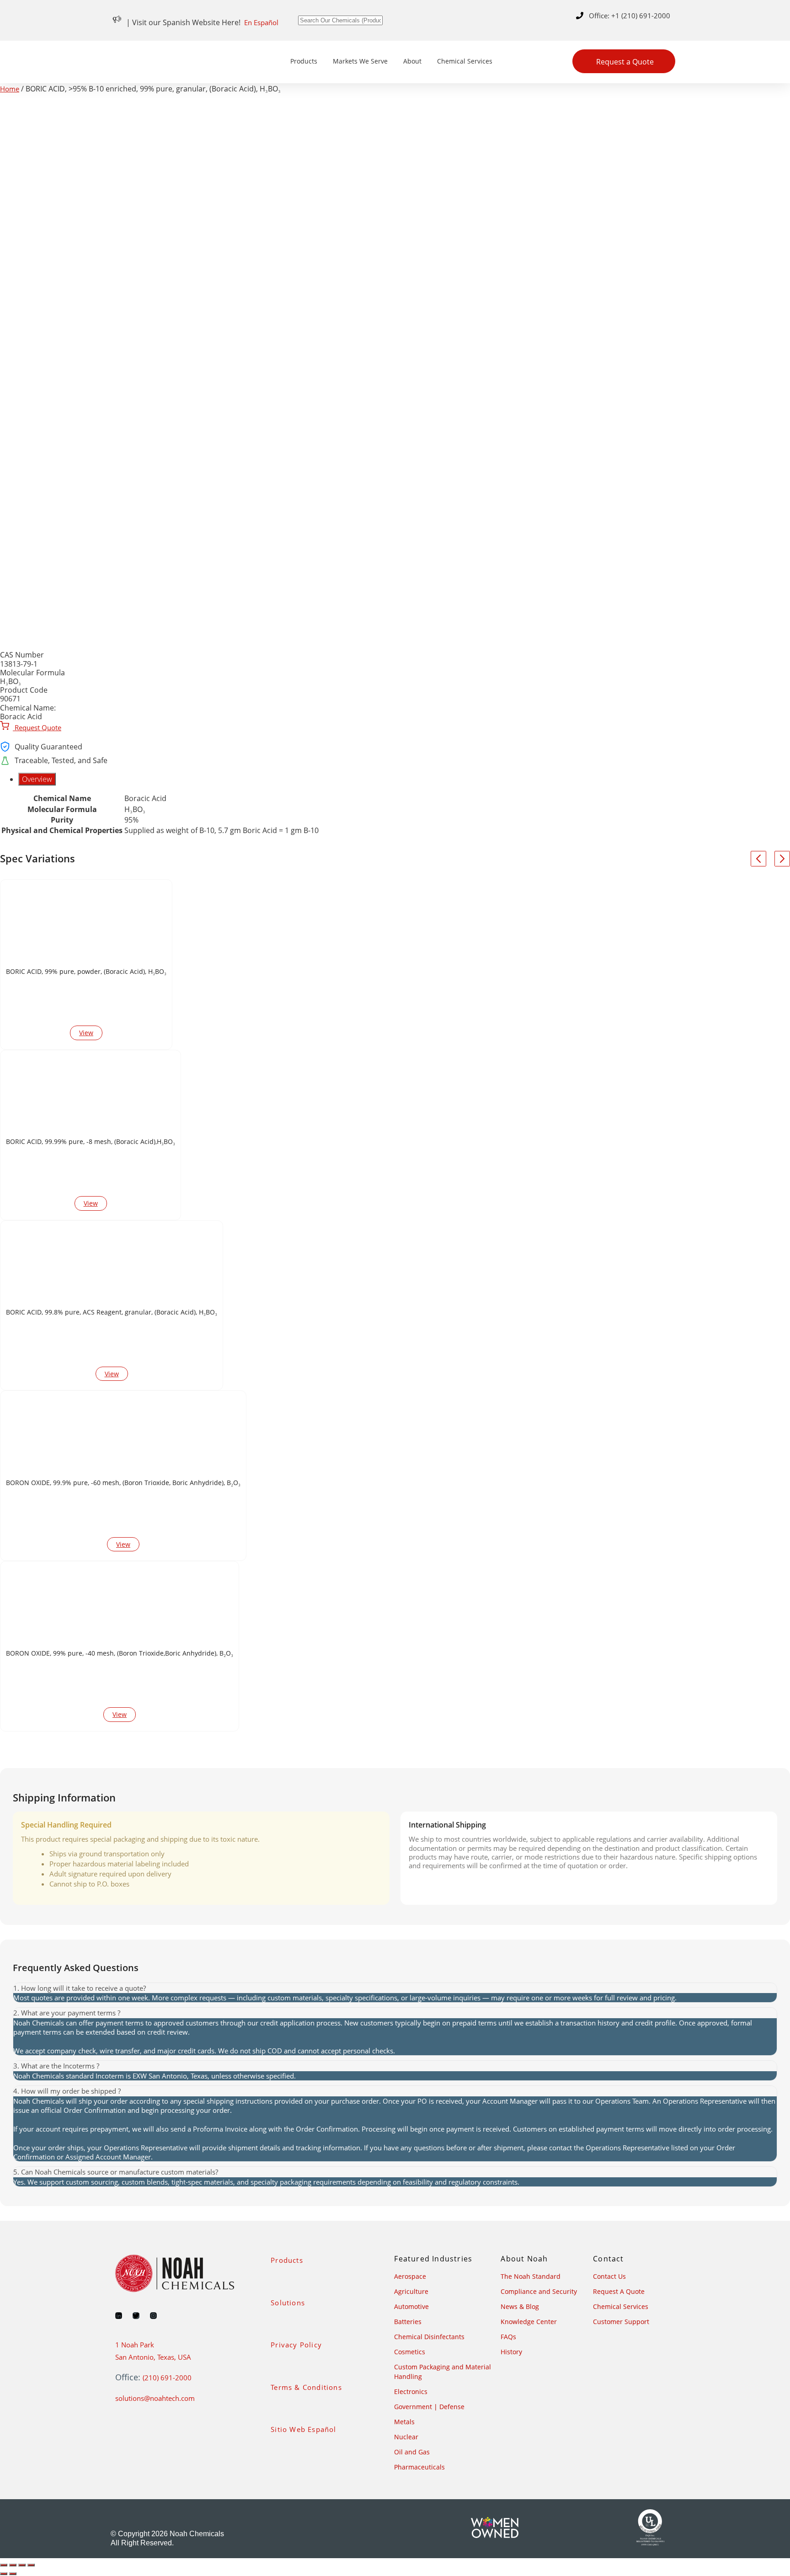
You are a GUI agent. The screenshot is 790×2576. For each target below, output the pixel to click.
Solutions (288, 2303)
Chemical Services (465, 61)
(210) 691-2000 (167, 2378)
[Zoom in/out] (4, 2565)
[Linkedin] (119, 2316)
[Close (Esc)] (31, 2565)
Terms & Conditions (306, 2387)
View (86, 1033)
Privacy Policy (296, 2345)
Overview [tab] (37, 779)
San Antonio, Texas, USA (153, 2357)
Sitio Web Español (303, 2429)
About (412, 61)
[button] (395, 1988)
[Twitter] (136, 2316)
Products (304, 61)
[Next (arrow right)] (13, 2574)
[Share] (22, 2565)
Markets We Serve (360, 61)
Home (10, 89)
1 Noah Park (135, 2345)
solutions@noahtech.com (155, 2398)
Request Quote (37, 727)
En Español (261, 22)
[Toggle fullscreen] (13, 2565)
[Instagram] (153, 2316)
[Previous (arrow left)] (4, 2574)
